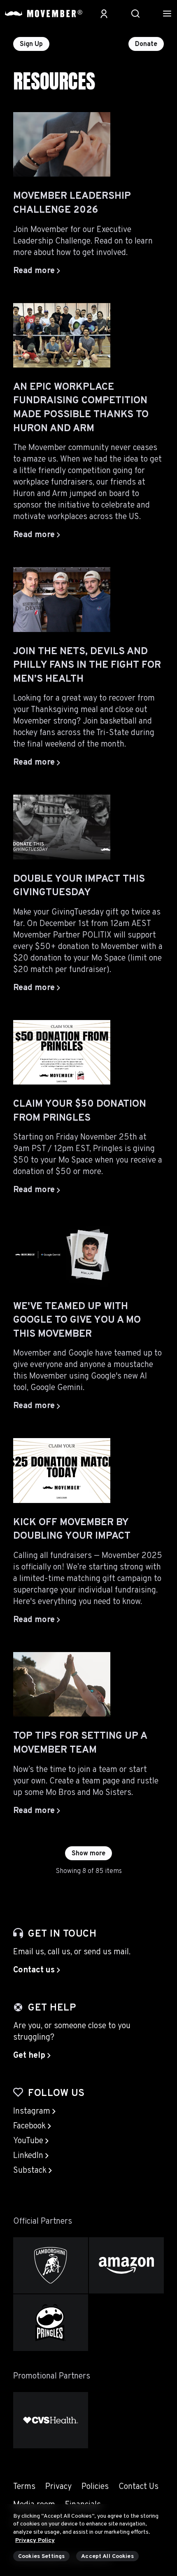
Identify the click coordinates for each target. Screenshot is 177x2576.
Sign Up (31, 44)
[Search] (135, 14)
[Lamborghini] (51, 2265)
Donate (146, 44)
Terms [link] (24, 2487)
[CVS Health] (51, 2420)
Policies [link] (95, 2487)
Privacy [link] (58, 2487)
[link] (37, 1970)
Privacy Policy (35, 2540)
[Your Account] (104, 14)
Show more (88, 1854)
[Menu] (167, 14)
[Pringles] (51, 2322)
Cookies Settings (41, 2556)
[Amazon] (126, 2265)
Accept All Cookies (107, 2556)
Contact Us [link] (139, 2487)
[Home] (44, 14)
